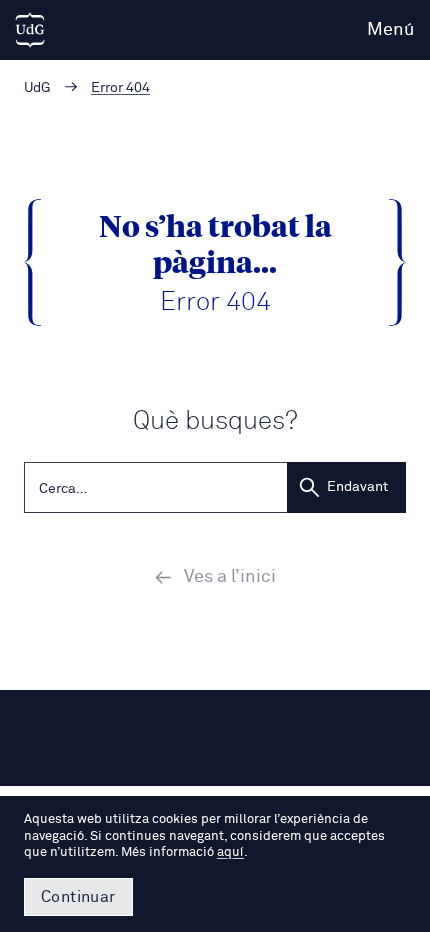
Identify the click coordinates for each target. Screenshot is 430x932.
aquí (230, 852)
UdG (37, 88)
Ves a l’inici (230, 577)
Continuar (78, 897)
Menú (390, 30)
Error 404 (120, 88)
